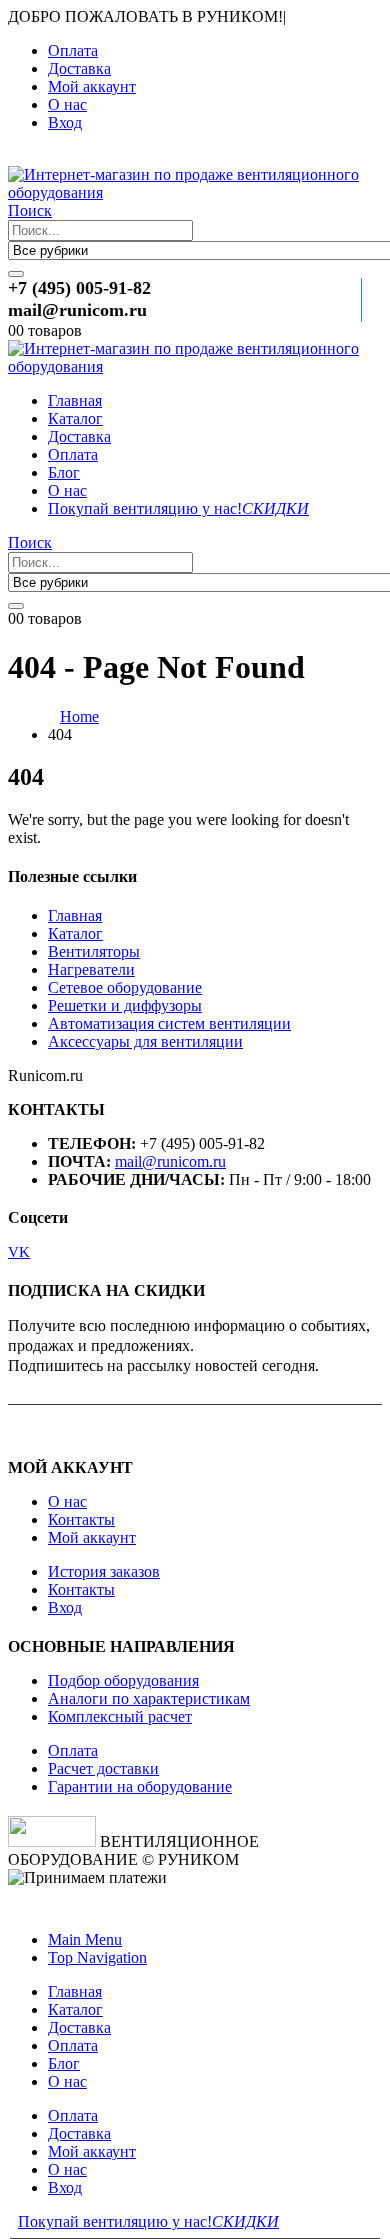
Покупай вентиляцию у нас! (178, 508)
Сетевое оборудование (125, 987)
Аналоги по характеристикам (149, 1698)
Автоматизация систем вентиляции (169, 1023)
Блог (64, 472)
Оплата (73, 50)
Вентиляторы (94, 951)
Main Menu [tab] (85, 1939)
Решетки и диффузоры (125, 1005)
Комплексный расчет (120, 1716)
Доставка (79, 68)
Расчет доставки (103, 1768)
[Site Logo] (195, 192)
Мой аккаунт (92, 86)
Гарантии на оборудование (140, 1786)
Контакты (81, 1519)
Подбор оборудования (123, 1680)
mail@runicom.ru (170, 1161)
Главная (75, 400)
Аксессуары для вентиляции (145, 1041)
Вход (65, 122)
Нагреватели (91, 969)
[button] (19, 156)
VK (19, 1252)
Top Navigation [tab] (97, 1957)
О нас (67, 104)
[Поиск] (16, 274)
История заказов (104, 1571)
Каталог (75, 418)
